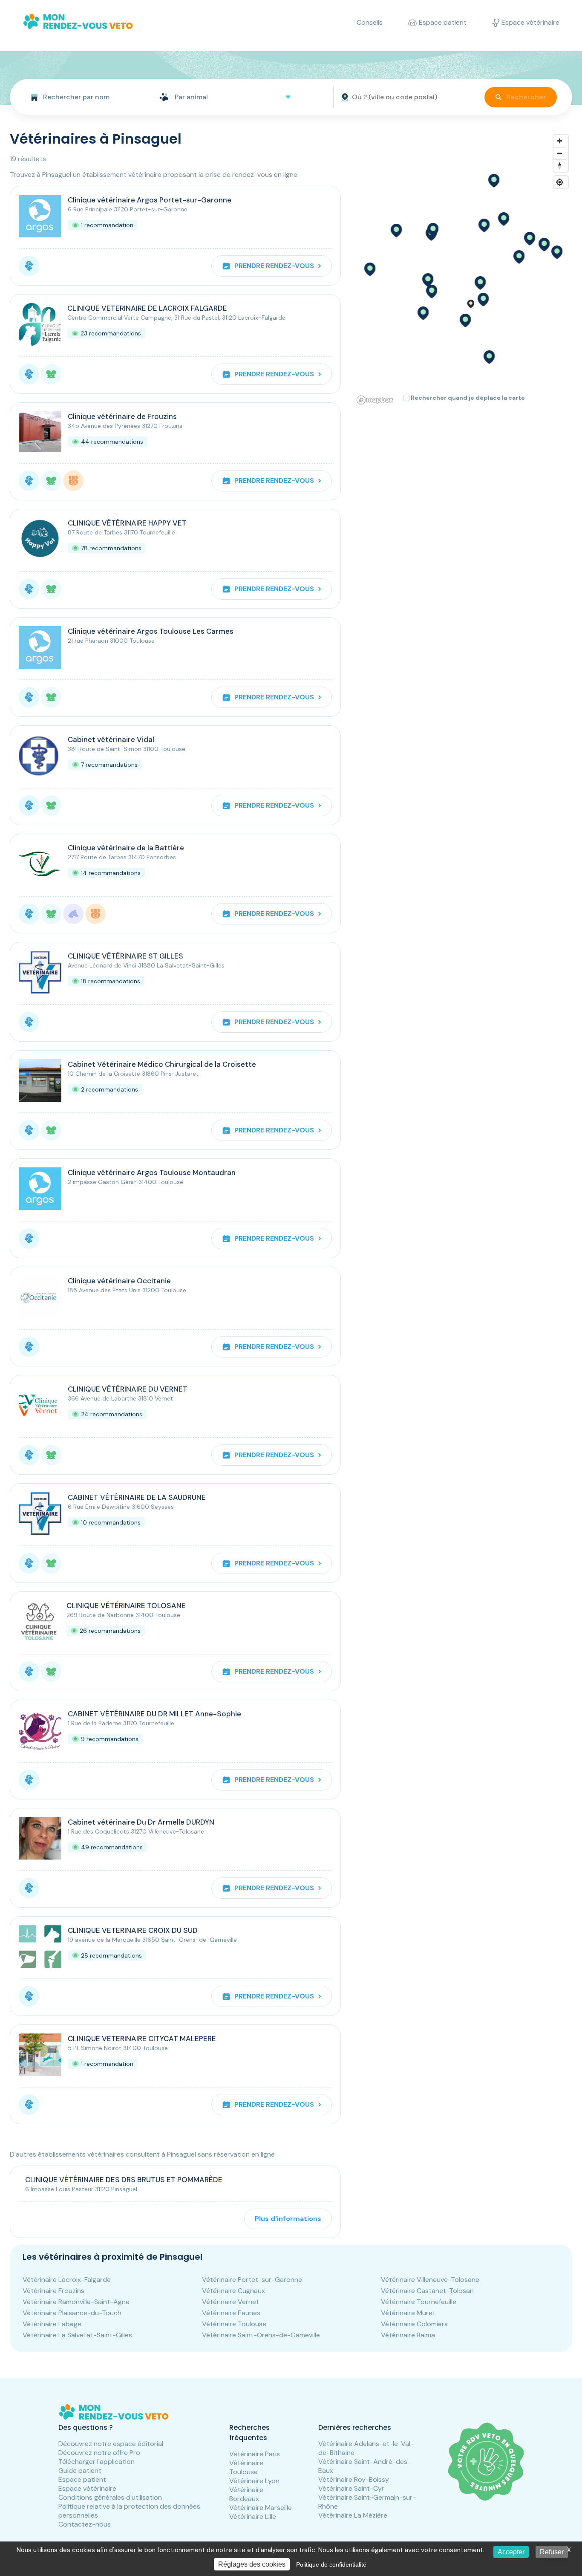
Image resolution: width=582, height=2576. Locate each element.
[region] (463, 269)
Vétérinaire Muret (408, 2313)
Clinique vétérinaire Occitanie (119, 1281)
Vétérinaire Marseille (261, 2508)
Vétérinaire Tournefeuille (419, 2302)
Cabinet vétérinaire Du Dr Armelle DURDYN (141, 1822)
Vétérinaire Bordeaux (246, 2494)
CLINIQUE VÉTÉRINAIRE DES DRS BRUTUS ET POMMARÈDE (124, 2180)
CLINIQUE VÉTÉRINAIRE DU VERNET (128, 1389)
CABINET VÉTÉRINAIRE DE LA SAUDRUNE (137, 1497)
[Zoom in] (560, 141)
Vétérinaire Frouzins (53, 2291)
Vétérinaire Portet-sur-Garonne (252, 2280)
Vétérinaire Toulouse (234, 2324)
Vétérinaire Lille (253, 2517)
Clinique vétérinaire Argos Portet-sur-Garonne (150, 200)
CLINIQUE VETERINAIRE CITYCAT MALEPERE (142, 2039)
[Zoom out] (560, 153)
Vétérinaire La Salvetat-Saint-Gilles (77, 2335)
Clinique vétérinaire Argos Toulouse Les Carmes (151, 631)
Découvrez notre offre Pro (99, 2453)
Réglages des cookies (252, 2564)
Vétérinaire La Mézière (353, 2515)
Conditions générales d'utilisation (110, 2497)
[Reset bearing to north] (560, 166)
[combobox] (81, 97)
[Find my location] (560, 182)
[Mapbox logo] (375, 400)
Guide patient (80, 2471)
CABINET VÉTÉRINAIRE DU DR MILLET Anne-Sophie (154, 1714)
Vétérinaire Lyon (254, 2481)
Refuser (552, 2552)
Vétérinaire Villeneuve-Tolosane (430, 2280)
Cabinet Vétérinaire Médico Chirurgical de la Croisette (162, 1064)
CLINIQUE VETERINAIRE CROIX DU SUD (133, 1930)
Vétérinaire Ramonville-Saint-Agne (76, 2302)
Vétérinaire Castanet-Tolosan (427, 2291)
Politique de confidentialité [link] (331, 2564)
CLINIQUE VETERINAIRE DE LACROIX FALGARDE (147, 308)
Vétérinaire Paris (255, 2454)
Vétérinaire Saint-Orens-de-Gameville (261, 2335)
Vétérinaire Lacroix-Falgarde (67, 2280)
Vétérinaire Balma (408, 2335)
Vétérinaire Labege (52, 2324)
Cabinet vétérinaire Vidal (111, 739)
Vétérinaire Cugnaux (233, 2291)
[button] (480, 283)
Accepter (511, 2552)
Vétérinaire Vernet (230, 2302)
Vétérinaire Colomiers (414, 2324)
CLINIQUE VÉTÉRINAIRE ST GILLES (125, 956)
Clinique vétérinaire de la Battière (126, 848)
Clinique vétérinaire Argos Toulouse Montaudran (152, 1172)
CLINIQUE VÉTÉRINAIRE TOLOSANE (126, 1606)
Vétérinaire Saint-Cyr (351, 2488)
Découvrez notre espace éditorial (111, 2444)
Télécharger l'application (97, 2462)
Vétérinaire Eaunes (231, 2313)
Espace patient (82, 2479)
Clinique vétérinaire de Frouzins (122, 416)
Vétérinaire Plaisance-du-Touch (72, 2313)
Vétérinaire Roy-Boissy (354, 2479)
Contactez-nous (85, 2524)
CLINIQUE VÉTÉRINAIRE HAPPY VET (127, 523)
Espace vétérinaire (87, 2488)
